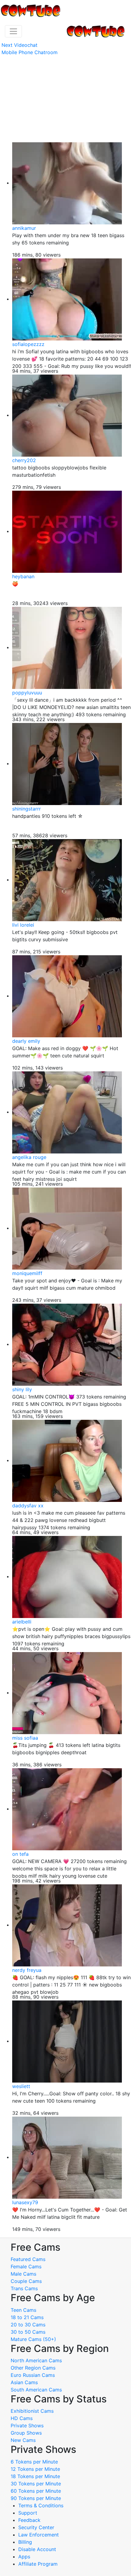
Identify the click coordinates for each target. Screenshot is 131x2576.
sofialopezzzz (28, 344)
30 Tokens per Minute (36, 2484)
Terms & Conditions (41, 2505)
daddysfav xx (28, 1506)
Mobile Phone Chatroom (30, 52)
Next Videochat (19, 45)
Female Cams (26, 2267)
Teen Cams (23, 2310)
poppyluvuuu (27, 693)
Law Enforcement (39, 2535)
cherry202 (24, 460)
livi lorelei (23, 925)
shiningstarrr (27, 809)
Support (28, 2513)
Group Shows (26, 2433)
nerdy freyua (27, 1970)
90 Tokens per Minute (36, 2498)
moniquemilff (27, 1273)
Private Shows (27, 2426)
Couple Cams (26, 2281)
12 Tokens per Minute (35, 2469)
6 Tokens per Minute (34, 2462)
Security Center (36, 2527)
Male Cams (23, 2274)
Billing (25, 2542)
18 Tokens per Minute (35, 2476)
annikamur (24, 228)
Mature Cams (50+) (33, 2339)
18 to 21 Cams (27, 2317)
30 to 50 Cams (28, 2332)
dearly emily (26, 1041)
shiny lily (22, 1389)
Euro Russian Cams (33, 2375)
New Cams (23, 2440)
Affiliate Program (39, 2564)
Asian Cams (24, 2382)
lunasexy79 (25, 2202)
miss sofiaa (25, 1738)
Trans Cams (24, 2288)
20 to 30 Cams (28, 2325)
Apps (24, 2557)
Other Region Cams (33, 2368)
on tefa (20, 1854)
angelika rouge (29, 1157)
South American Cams (36, 2390)
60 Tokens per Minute (36, 2491)
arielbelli (22, 1622)
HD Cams (22, 2418)
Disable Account (37, 2549)
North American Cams (36, 2360)
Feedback (29, 2520)
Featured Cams (28, 2259)
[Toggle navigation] (13, 31)
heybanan (23, 576)
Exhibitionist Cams (32, 2411)
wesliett (21, 2086)
